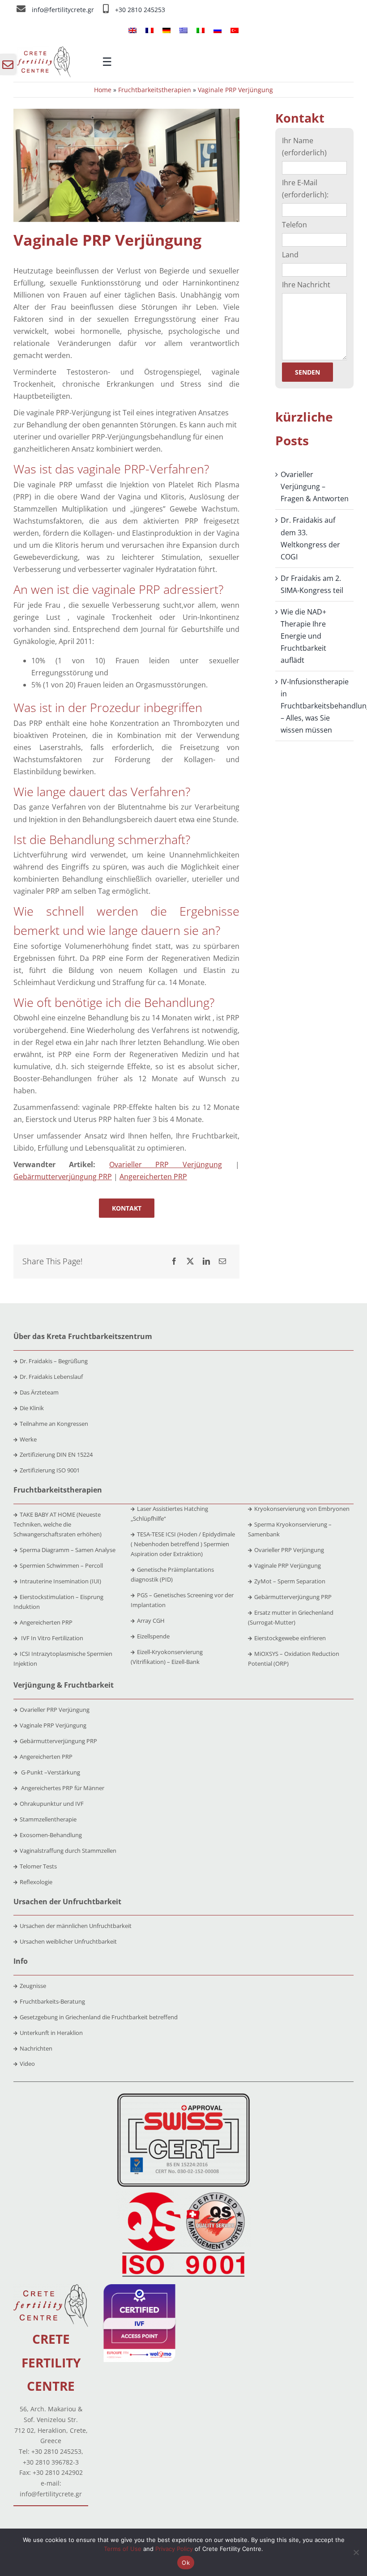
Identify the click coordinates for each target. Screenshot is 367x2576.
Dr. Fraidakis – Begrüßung (54, 1361)
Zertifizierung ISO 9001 (50, 1470)
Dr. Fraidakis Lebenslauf (51, 1377)
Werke (28, 1439)
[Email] (222, 1261)
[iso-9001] (183, 2193)
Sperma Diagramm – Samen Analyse (68, 1550)
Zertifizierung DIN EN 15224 (56, 1454)
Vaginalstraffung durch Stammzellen (68, 1851)
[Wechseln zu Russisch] (218, 30)
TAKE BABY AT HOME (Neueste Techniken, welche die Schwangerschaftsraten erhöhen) (58, 1524)
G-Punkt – (50, 1772)
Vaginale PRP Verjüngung (288, 1565)
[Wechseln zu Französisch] (149, 30)
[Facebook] (174, 1261)
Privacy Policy (174, 2549)
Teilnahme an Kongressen (54, 1424)
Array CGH (151, 1621)
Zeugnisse (33, 1986)
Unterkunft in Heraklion (51, 2033)
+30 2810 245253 (140, 10)
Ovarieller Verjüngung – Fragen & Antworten (315, 486)
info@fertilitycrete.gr (64, 10)
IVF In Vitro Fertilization (51, 1638)
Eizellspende (153, 1636)
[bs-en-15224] (183, 2097)
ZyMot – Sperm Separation (290, 1581)
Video (27, 2064)
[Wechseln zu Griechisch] (183, 30)
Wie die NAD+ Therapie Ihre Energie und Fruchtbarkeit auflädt (303, 636)
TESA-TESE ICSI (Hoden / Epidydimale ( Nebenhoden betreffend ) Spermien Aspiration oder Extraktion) (183, 1544)
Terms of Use (123, 2549)
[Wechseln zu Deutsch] (166, 30)
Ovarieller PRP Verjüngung (166, 1164)
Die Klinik (32, 1408)
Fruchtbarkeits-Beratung (52, 2001)
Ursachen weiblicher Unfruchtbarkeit (68, 1941)
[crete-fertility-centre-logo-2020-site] (44, 50)
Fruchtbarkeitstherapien (155, 90)
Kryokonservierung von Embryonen (302, 1509)
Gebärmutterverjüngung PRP (63, 1177)
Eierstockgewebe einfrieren (290, 1638)
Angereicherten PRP (153, 1177)
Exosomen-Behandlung (51, 1835)
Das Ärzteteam (39, 1392)
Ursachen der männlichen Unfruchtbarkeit (76, 1926)
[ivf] (139, 2288)
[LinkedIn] (206, 1261)
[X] (190, 1261)
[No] (356, 2552)
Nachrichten (36, 2048)
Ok (186, 2563)
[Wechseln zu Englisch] (132, 30)
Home (103, 90)
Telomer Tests (38, 1866)
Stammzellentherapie (48, 1819)
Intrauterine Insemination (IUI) (60, 1581)
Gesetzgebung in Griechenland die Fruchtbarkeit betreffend (99, 2017)
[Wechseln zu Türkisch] (235, 30)
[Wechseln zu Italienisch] (201, 30)
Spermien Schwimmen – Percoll (61, 1565)
